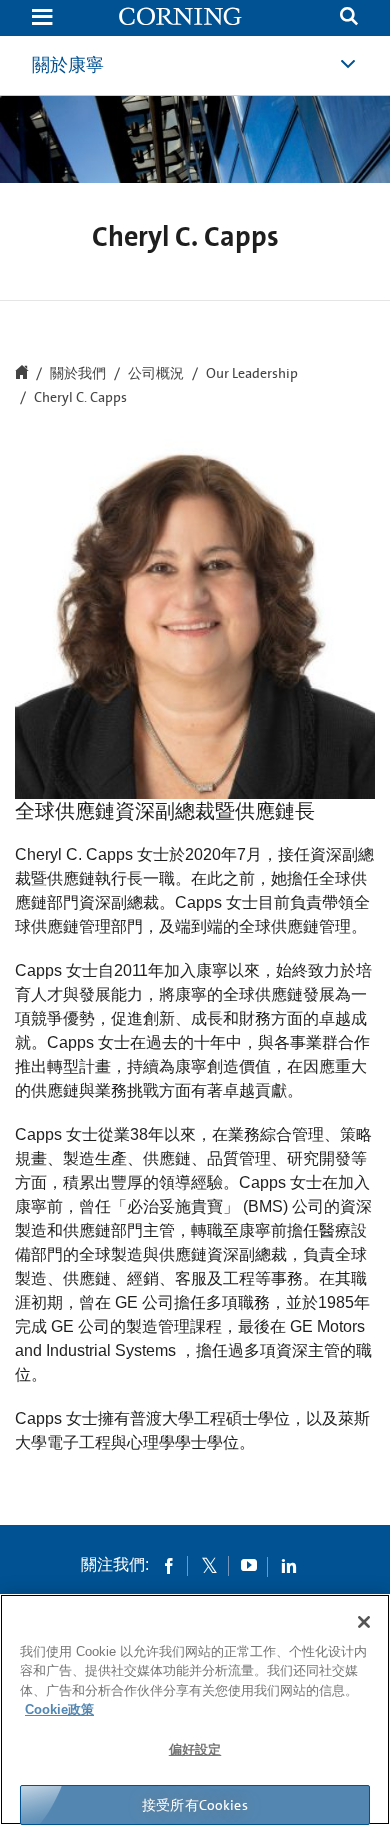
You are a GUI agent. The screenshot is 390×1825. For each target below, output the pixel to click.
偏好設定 (195, 1749)
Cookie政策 (59, 1709)
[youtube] (249, 1565)
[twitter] (209, 1565)
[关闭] (364, 1622)
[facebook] (169, 1565)
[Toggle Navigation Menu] (42, 18)
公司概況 (156, 374)
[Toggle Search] (349, 18)
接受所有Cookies (195, 1805)
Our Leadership (252, 374)
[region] (195, 1709)
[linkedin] (289, 1565)
